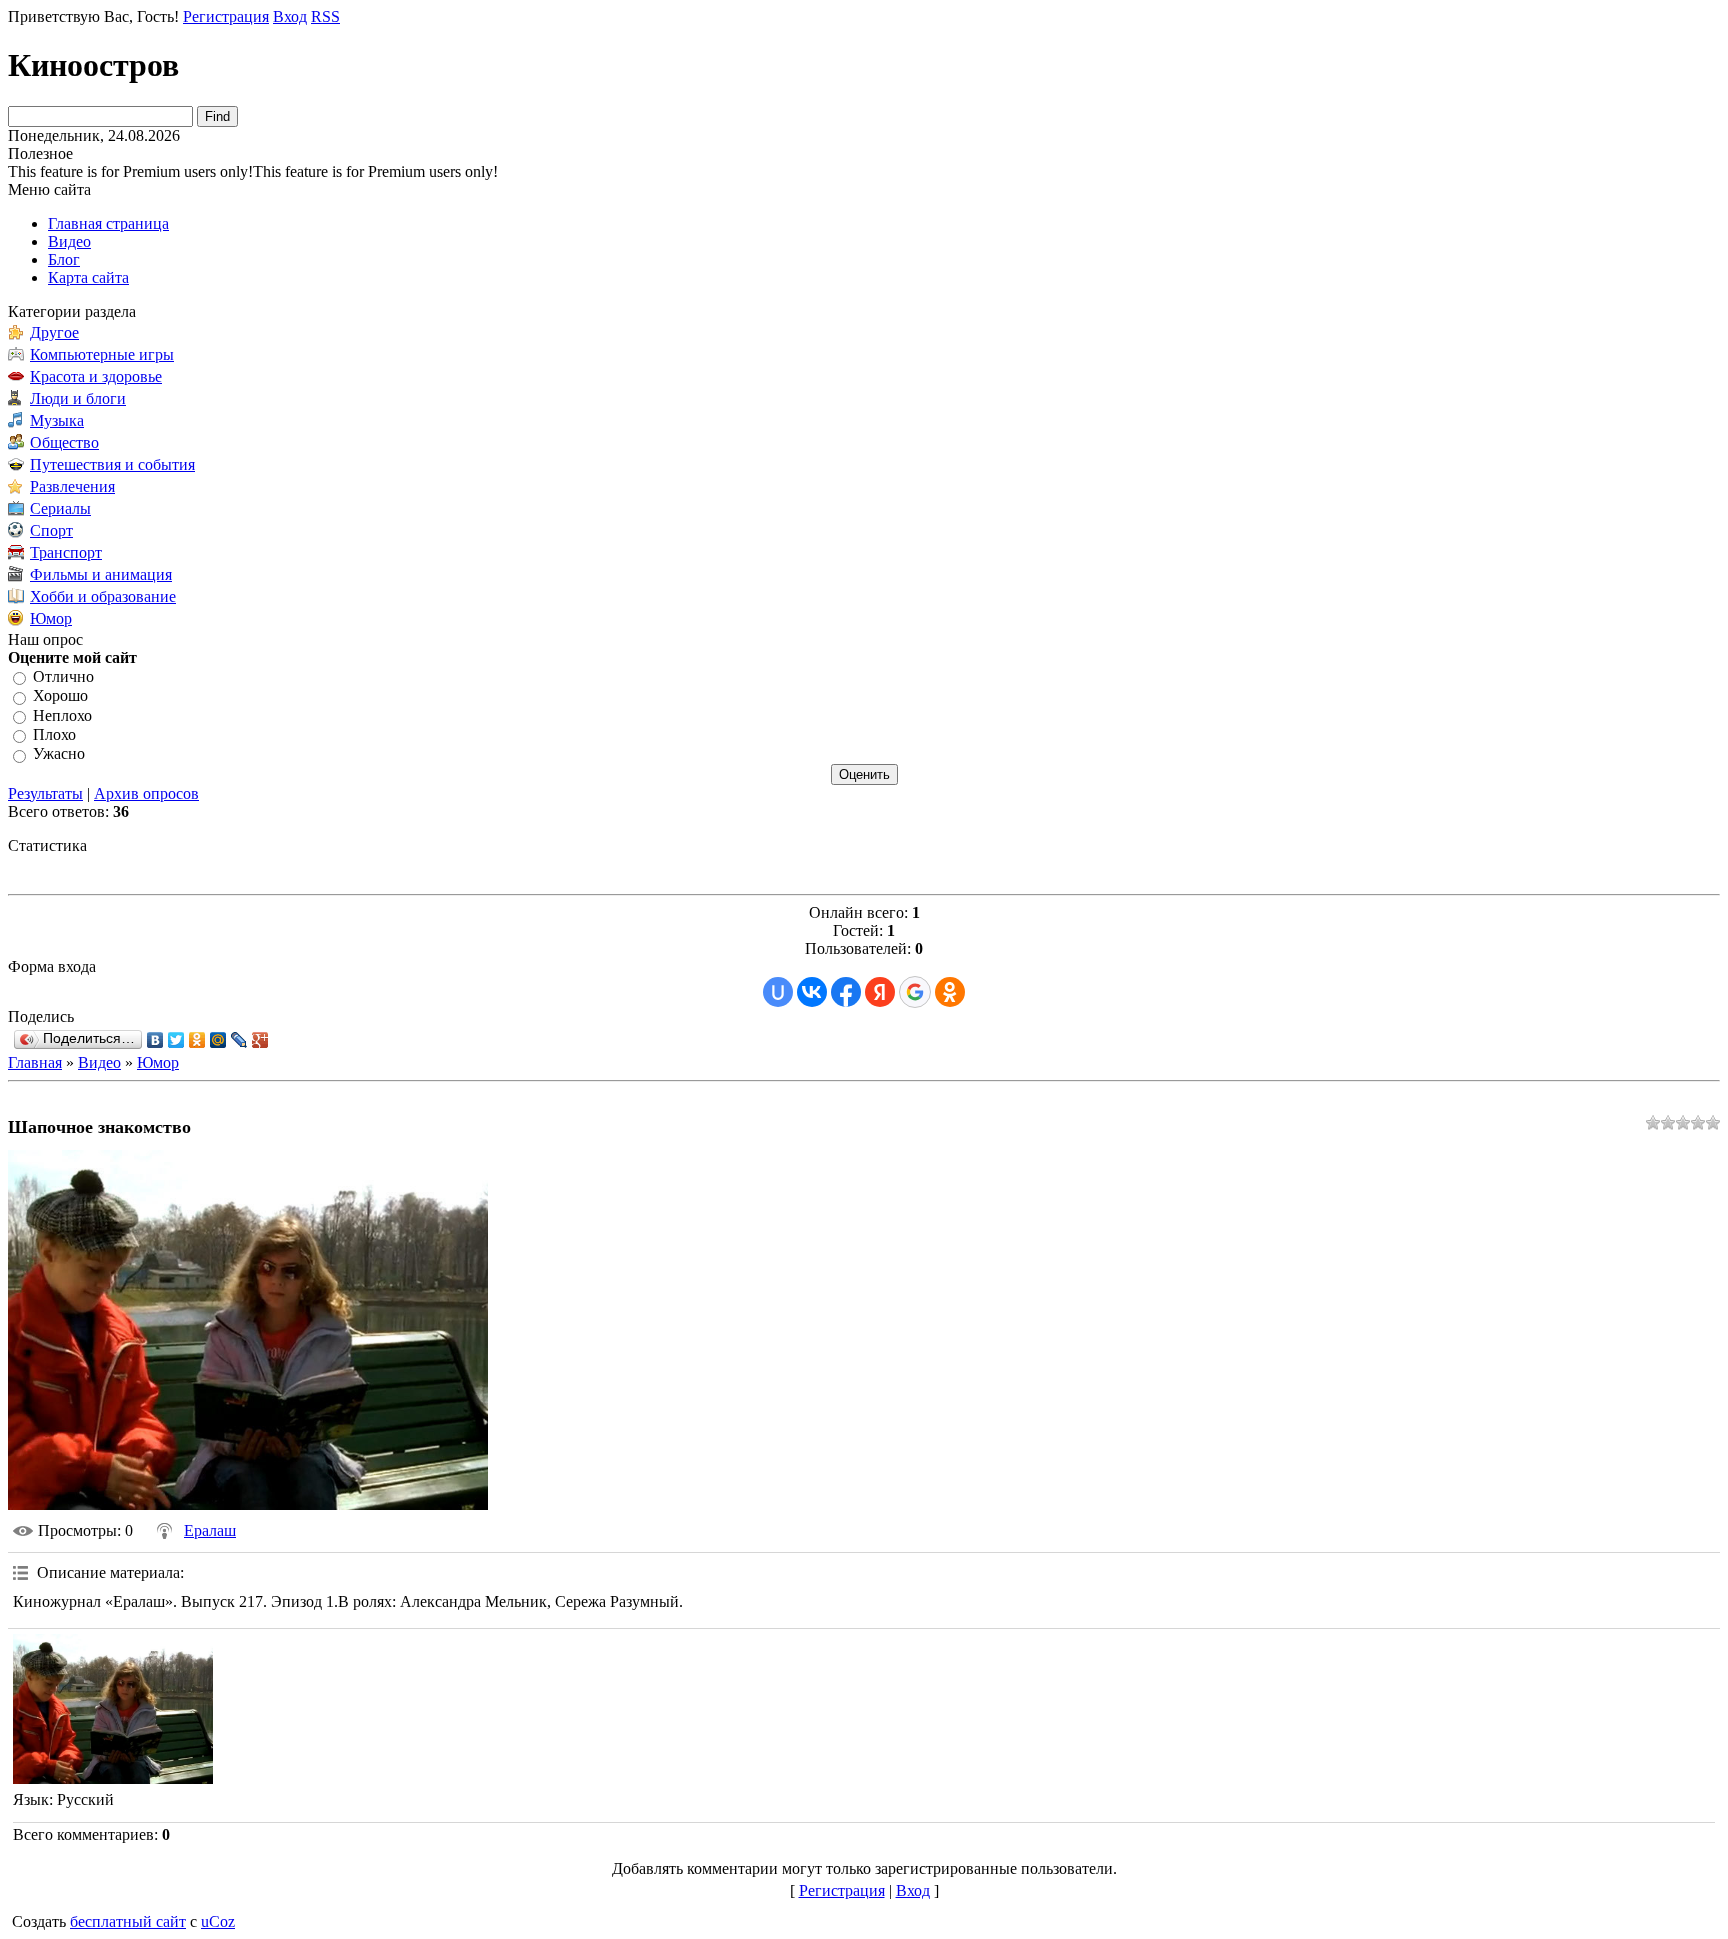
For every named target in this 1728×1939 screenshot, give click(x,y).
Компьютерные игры (102, 354)
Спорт (51, 530)
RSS (325, 16)
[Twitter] (176, 1040)
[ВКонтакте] (155, 1040)
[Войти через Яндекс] (880, 992)
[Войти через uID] (778, 992)
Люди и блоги (78, 398)
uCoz (218, 1921)
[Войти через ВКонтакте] (812, 992)
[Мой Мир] (218, 1040)
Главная (35, 1062)
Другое (54, 332)
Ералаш (210, 1530)
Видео (99, 1062)
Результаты (45, 793)
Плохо (54, 734)
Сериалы (60, 508)
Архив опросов (146, 793)
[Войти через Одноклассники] (950, 992)
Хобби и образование (103, 596)
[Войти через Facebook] (846, 992)
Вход (290, 16)
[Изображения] (113, 1709)
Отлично (63, 676)
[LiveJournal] (239, 1040)
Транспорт (66, 552)
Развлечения (72, 486)
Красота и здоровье (96, 376)
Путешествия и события (112, 464)
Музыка (57, 420)
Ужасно (59, 754)
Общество (64, 442)
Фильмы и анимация (101, 574)
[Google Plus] (260, 1040)
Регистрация (226, 16)
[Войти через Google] (915, 992)
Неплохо (62, 715)
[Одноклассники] (197, 1040)
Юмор (51, 618)
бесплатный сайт (128, 1921)
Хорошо (60, 696)
